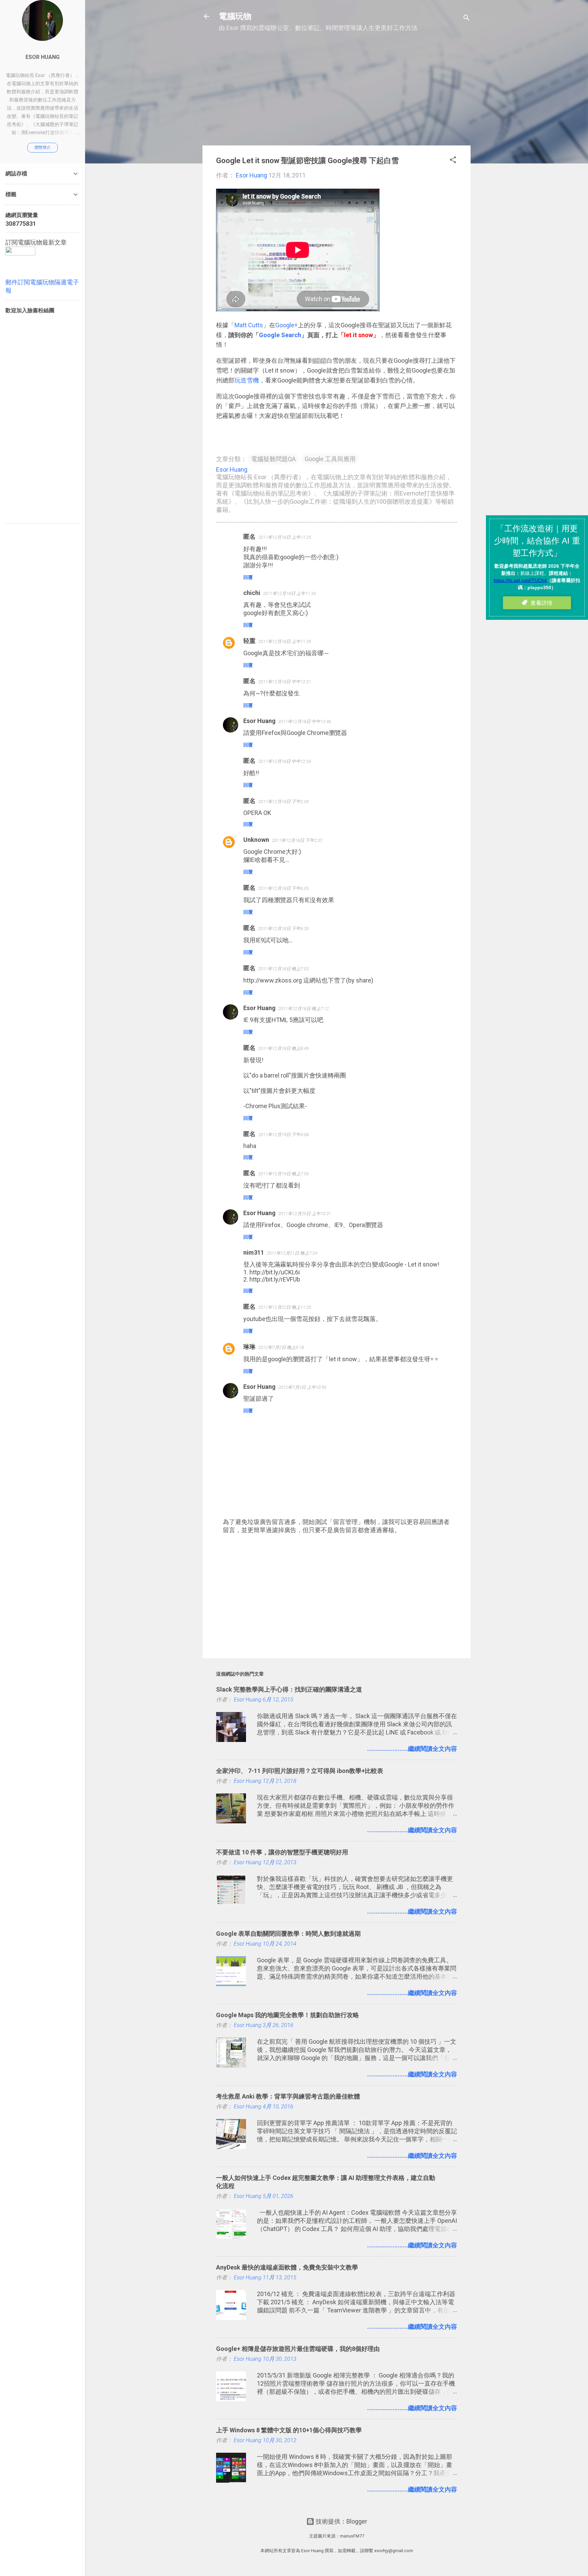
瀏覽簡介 (43, 147)
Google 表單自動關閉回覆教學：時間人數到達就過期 (288, 1934)
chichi (252, 593)
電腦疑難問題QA (273, 459)
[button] (453, 161)
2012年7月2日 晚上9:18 (281, 1347)
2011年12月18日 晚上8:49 (283, 1048)
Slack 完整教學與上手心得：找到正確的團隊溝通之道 (289, 1689)
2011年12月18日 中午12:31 (285, 682)
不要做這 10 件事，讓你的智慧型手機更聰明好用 (282, 1852)
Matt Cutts (249, 325)
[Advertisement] (337, 92)
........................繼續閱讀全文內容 (412, 1749)
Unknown (256, 840)
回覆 (248, 577)
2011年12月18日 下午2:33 (297, 840)
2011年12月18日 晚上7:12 (304, 1009)
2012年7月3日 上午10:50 (302, 1387)
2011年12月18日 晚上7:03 (283, 969)
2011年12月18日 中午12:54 (285, 761)
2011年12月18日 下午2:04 (283, 802)
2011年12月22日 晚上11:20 (285, 1307)
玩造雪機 (247, 380)
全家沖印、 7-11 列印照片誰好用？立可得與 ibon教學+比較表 (300, 1771)
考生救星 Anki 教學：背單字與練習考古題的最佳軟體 (288, 2096)
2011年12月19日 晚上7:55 (283, 1174)
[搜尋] (467, 19)
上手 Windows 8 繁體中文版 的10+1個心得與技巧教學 (289, 2430)
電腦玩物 (235, 16)
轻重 (249, 641)
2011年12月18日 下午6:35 (283, 929)
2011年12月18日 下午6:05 (283, 888)
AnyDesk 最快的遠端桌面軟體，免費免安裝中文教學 (287, 2267)
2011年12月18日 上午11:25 (285, 537)
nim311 (254, 1252)
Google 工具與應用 (330, 459)
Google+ (287, 325)
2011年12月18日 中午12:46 (305, 721)
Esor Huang (259, 721)
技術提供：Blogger (341, 2521)
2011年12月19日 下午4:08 (283, 1135)
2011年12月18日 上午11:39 (285, 641)
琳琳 (249, 1347)
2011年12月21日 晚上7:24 (292, 1253)
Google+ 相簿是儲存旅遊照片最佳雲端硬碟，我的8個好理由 (298, 2349)
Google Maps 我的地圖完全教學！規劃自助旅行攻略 (288, 2015)
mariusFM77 (352, 2536)
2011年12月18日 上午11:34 (289, 593)
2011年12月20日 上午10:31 (305, 1214)
